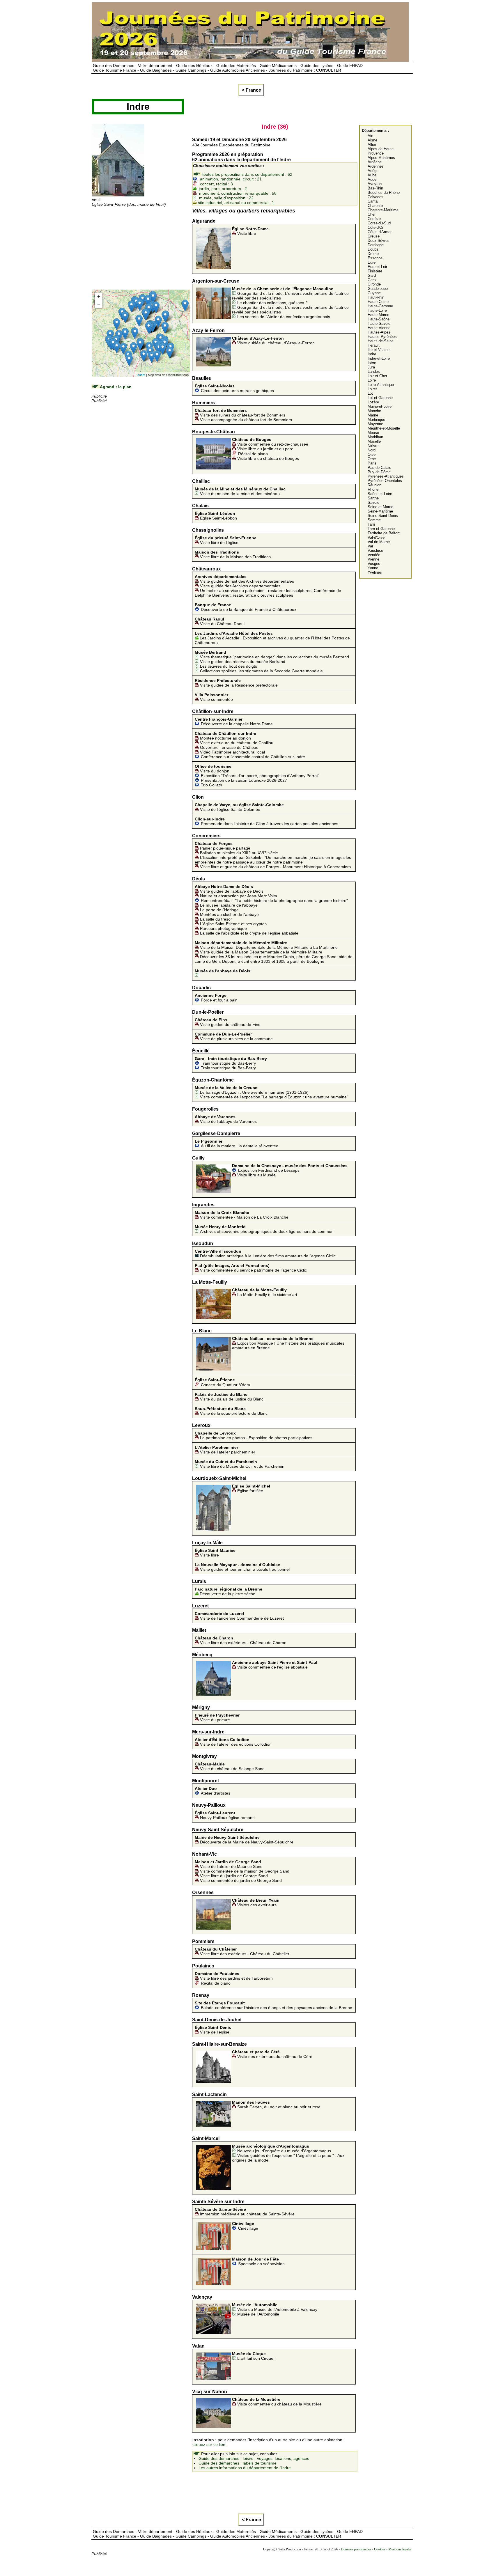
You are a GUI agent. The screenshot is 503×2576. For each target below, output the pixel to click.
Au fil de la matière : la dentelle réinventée (237, 1143)
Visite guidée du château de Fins (227, 1022)
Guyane (374, 293)
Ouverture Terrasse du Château (229, 747)
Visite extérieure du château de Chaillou (237, 743)
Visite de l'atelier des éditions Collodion (233, 1742)
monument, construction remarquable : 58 (237, 193)
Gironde (374, 284)
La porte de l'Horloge (219, 910)
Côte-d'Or (376, 227)
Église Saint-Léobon (216, 516)
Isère (372, 363)
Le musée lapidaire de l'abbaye (229, 905)
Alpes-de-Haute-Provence (381, 151)
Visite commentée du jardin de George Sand (241, 1880)
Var (370, 546)
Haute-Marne (378, 315)
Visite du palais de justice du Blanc (229, 1397)
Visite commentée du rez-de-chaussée (270, 442)
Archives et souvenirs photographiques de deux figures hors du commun (264, 1229)
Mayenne (375, 424)
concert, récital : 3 (216, 184)
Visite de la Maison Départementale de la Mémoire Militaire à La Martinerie (266, 945)
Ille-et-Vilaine (379, 350)
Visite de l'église (213, 2030)
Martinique (376, 420)
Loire (372, 380)
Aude (372, 179)
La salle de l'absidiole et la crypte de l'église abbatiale (249, 933)
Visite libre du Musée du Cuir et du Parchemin (240, 1464)
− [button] (99, 304)
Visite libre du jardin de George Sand (234, 1876)
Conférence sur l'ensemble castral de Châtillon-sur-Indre (253, 757)
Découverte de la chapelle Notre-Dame (234, 721)
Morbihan (375, 437)
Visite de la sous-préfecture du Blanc (231, 1411)
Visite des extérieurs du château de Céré (272, 2054)
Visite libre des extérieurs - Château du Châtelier (242, 1951)
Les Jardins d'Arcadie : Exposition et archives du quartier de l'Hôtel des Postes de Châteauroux (272, 638)
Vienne (373, 559)
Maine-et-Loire (380, 406)
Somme (374, 520)
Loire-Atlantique (381, 385)
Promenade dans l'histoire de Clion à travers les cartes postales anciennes (266, 821)
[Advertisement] (141, 247)
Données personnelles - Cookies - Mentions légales (376, 2549)
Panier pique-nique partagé (223, 846)
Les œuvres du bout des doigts (229, 666)
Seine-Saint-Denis (383, 516)
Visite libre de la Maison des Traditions (233, 554)
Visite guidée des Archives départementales (240, 586)
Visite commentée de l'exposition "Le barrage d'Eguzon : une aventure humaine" (274, 1097)
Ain (370, 136)
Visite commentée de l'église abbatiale (275, 1665)
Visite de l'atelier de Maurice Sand (229, 1864)
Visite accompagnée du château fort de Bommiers (246, 420)
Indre (372, 354)
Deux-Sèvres (379, 241)
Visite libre (250, 231)
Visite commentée (214, 697)
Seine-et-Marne (380, 507)
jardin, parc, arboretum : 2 (222, 189)
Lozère (373, 402)
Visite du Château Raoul (220, 621)
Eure (372, 262)
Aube (372, 175)
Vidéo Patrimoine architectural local (232, 752)
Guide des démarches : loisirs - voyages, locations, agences (254, 2458)
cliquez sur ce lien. (209, 2444)
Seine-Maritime (380, 511)
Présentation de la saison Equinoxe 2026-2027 (244, 780)
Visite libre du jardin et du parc (265, 449)
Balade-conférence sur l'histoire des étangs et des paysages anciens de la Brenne (273, 2005)
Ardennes (376, 166)
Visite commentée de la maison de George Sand (245, 1871)
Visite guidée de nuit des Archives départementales (244, 579)
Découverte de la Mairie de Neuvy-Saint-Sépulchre (244, 1840)
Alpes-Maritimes (381, 158)
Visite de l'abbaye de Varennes (226, 1119)
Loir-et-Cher (377, 376)
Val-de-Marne (379, 542)
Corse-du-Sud (379, 223)
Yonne (373, 568)
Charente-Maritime (383, 210)
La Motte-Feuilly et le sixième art (265, 1292)
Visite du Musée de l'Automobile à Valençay (275, 2307)
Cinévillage (245, 2226)
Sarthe (373, 498)
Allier (372, 145)
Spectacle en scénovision (258, 2261)
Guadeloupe (378, 289)
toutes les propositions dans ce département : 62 (247, 174)
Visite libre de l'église (226, 540)
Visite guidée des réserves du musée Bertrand (243, 662)
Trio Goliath (211, 785)
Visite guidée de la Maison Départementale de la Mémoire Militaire (261, 952)
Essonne (375, 258)
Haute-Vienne (379, 328)
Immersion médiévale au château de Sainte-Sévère (245, 2212)
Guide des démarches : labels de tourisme (238, 2463)
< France (251, 90)
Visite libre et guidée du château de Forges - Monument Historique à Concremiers (275, 867)
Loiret (372, 389)
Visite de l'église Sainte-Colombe (239, 807)
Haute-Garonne (380, 306)
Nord (372, 450)
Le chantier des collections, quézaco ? (272, 303)
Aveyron (375, 184)
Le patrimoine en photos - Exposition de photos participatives (254, 1435)
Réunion (374, 485)
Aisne (372, 140)
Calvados (376, 197)
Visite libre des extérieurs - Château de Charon (241, 1640)
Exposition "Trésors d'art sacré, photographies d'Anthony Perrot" (260, 776)
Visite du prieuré (217, 1717)
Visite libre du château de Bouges (268, 458)
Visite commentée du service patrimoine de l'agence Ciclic (251, 1268)
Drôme (373, 254)
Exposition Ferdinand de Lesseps (290, 1168)
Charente (375, 206)
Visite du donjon (213, 769)
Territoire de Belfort (384, 533)
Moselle (374, 441)
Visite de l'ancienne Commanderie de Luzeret (239, 1616)
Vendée (374, 555)
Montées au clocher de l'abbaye (229, 914)
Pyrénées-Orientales (385, 481)
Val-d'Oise (376, 537)
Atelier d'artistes (212, 1791)
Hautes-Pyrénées (382, 337)
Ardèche (375, 162)
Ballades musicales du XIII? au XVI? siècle (239, 853)
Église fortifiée (251, 1488)
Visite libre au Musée (256, 1175)
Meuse (373, 433)
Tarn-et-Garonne (381, 529)
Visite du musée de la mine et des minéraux (240, 491)
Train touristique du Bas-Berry (231, 1061)
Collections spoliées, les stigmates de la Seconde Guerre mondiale (261, 671)
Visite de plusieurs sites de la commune (234, 1036)
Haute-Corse (378, 302)
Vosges (374, 564)
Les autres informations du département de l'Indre (245, 2468)
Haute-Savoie (379, 323)
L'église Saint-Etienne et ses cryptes (233, 924)
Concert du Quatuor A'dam (222, 1382)
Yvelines (375, 572)
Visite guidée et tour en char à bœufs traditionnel (242, 1567)
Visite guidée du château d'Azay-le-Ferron (273, 341)
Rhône (373, 489)
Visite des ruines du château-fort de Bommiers (240, 413)
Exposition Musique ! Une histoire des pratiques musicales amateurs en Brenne (288, 1343)
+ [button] (99, 296)
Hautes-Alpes (379, 332)
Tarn (371, 524)
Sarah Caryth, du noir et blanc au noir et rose (276, 2105)
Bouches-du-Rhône (384, 193)
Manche (374, 411)
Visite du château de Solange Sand (230, 1766)
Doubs (373, 249)
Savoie (373, 502)
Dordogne (376, 245)
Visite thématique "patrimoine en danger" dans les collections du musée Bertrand (272, 655)
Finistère (375, 271)
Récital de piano (253, 454)
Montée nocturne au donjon (225, 736)
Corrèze (374, 219)
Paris (372, 463)
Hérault (374, 345)
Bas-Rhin (375, 188)
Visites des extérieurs (256, 1903)
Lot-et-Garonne (380, 398)
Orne (372, 459)
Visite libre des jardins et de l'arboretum (234, 1976)
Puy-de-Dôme (379, 472)
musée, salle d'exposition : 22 (226, 198)
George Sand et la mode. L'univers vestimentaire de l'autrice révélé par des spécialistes (290, 293)
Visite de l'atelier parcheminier (225, 1450)
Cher (372, 214)
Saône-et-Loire (380, 494)
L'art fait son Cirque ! (254, 2356)
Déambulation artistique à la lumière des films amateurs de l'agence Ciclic (265, 1254)
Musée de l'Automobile (258, 2314)
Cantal (373, 201)
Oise (372, 454)
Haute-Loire (377, 310)
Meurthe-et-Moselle (384, 428)
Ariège (373, 171)
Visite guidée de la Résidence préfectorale (236, 683)
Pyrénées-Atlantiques (386, 476)
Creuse (374, 236)
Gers (372, 280)
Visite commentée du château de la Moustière (277, 2402)
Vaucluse (375, 551)
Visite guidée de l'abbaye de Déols (229, 889)
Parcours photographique (223, 928)
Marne (373, 415)
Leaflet (140, 375)
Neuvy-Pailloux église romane (225, 1815)
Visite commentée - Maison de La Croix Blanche (242, 1215)
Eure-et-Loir (377, 267)
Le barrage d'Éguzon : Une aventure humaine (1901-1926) (252, 1090)
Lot (370, 393)
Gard (372, 275)
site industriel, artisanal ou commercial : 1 (235, 203)
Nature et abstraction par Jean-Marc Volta (239, 896)
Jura (371, 367)
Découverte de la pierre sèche (229, 1591)
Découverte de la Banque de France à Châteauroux (246, 607)
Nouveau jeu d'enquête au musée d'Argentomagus (281, 2148)
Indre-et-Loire (379, 358)
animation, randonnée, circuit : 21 (230, 179)
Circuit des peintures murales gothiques (234, 388)
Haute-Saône (379, 319)
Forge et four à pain (216, 998)
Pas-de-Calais (379, 468)
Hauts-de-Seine (381, 341)
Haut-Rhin (376, 297)
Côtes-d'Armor (380, 232)
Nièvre (373, 446)
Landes (374, 372)
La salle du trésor (216, 919)
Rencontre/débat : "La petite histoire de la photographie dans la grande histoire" (274, 900)
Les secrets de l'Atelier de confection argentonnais (284, 317)
